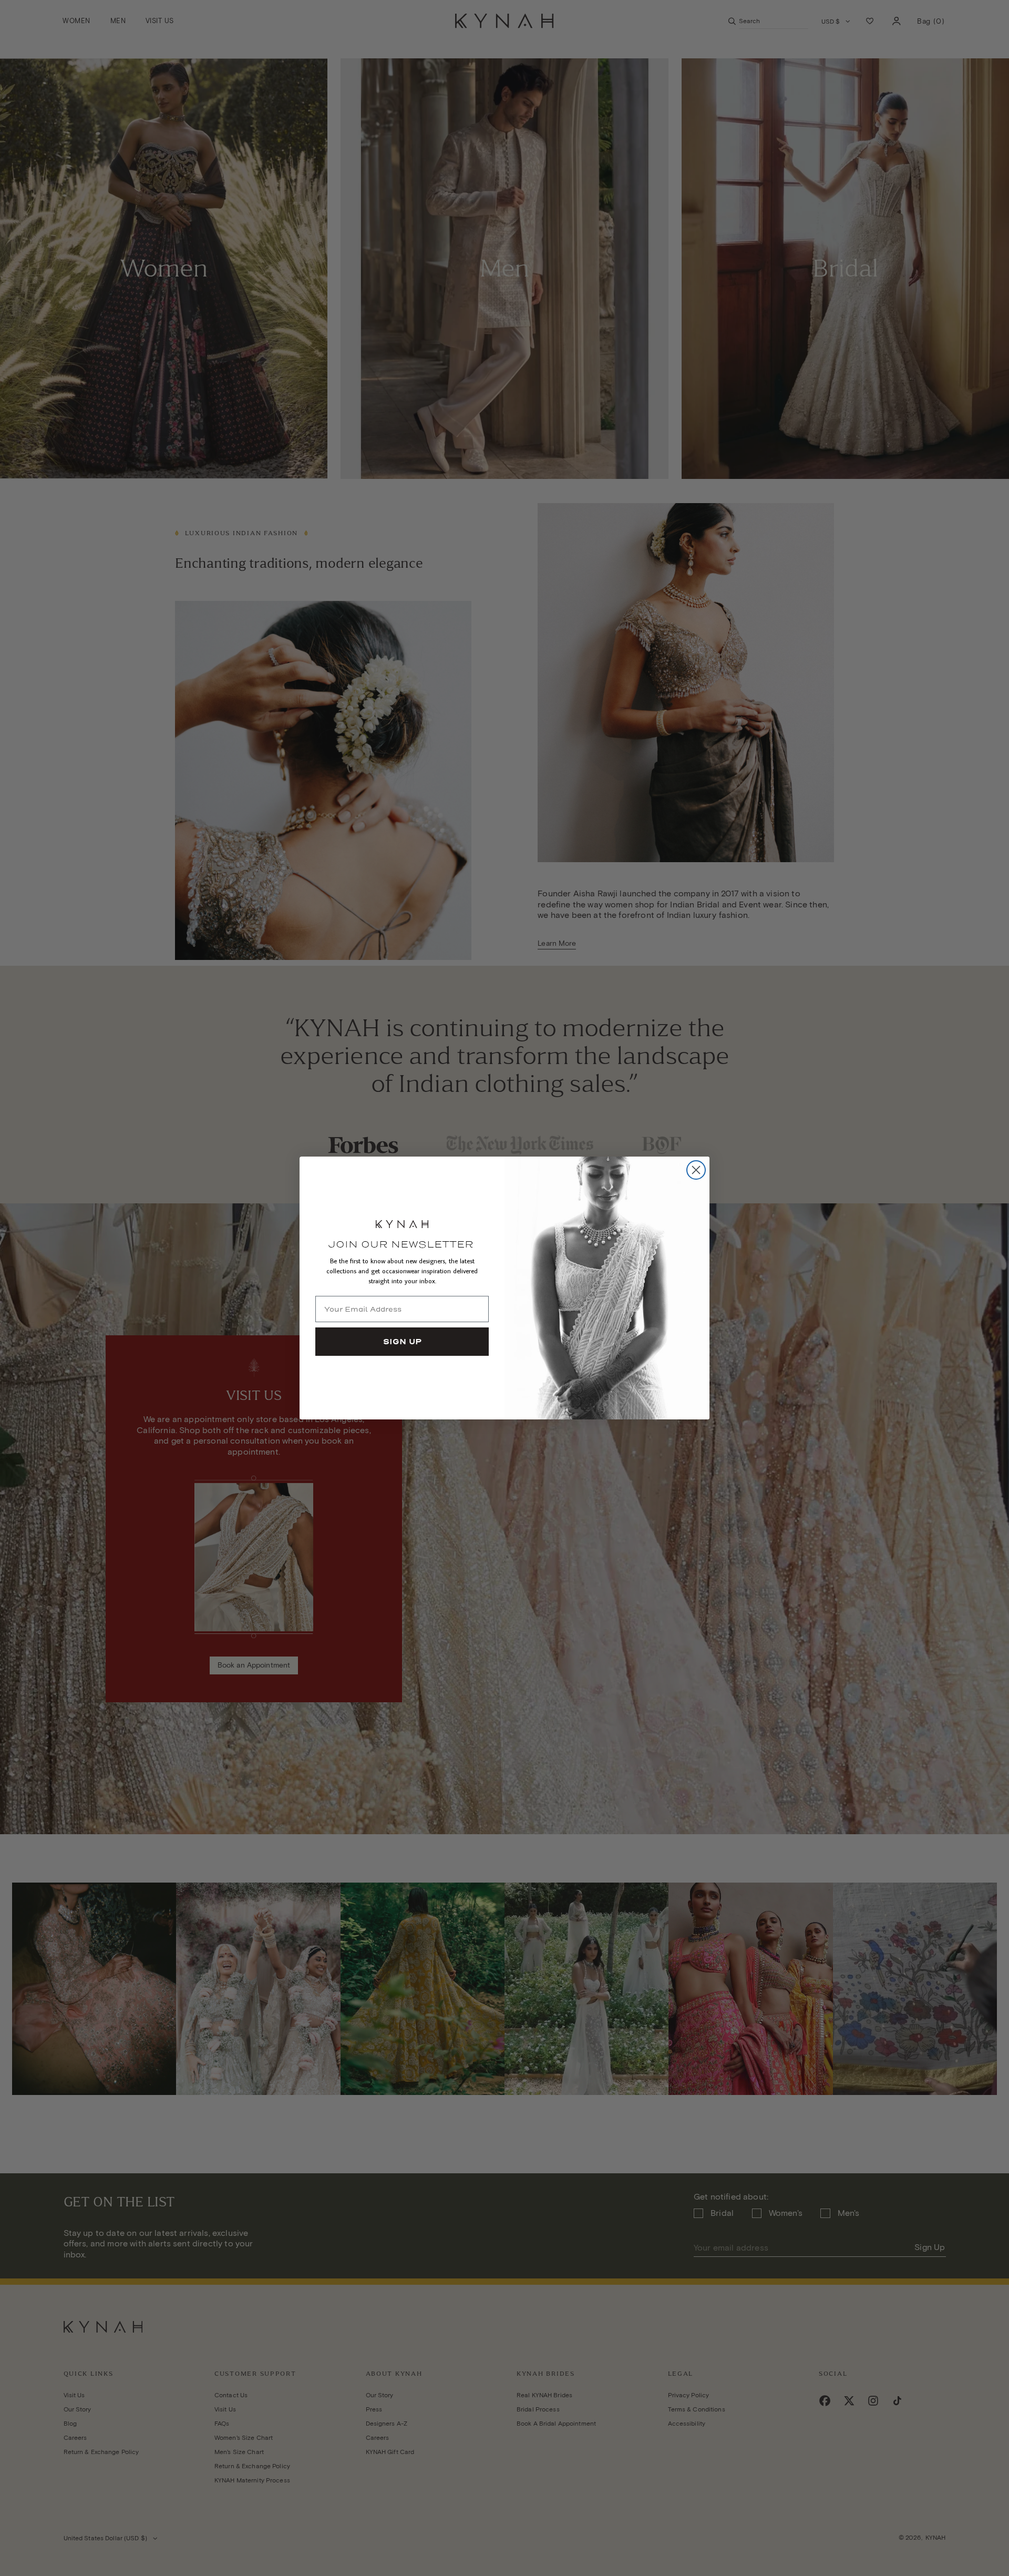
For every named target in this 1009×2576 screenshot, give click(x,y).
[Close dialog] (696, 1170)
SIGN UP (402, 1342)
